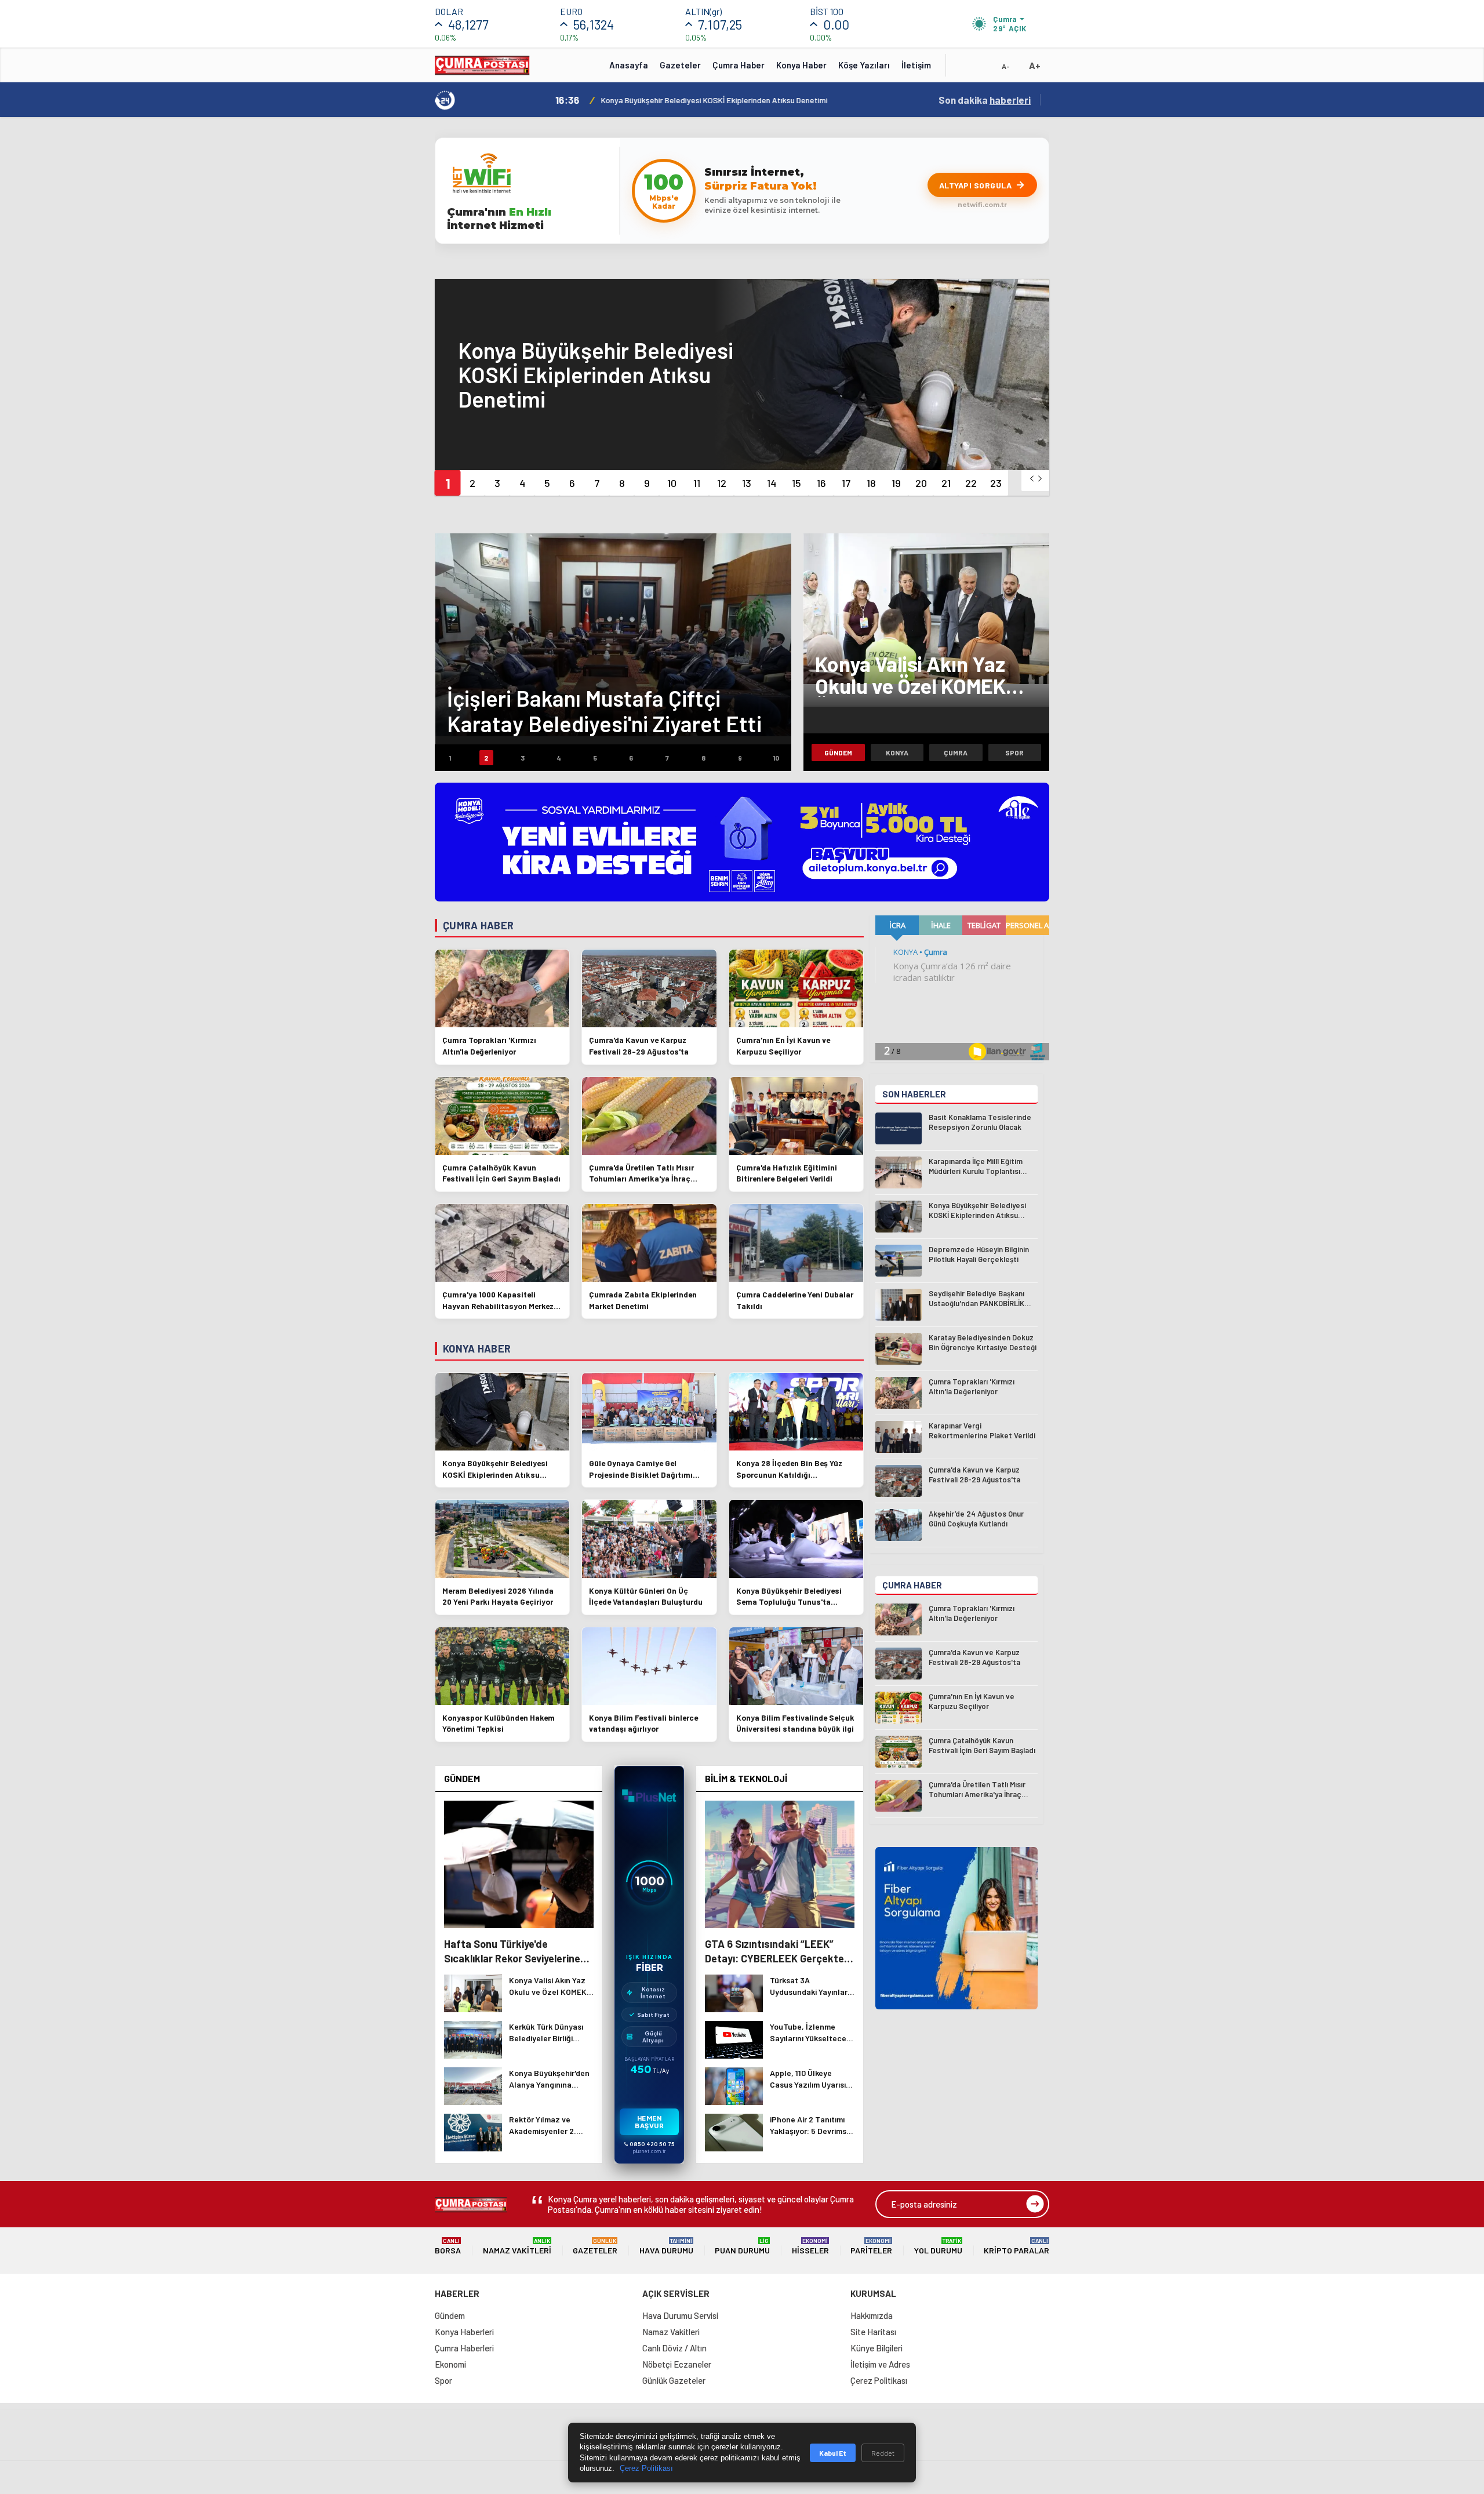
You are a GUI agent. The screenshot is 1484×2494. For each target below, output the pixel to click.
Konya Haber (801, 65)
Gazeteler (680, 65)
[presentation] (1032, 479)
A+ (1035, 65)
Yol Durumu (938, 2246)
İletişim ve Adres (880, 2364)
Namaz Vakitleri (517, 2246)
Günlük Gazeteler (674, 2380)
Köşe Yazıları (864, 65)
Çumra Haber (739, 65)
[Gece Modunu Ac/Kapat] (983, 69)
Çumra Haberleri (464, 2348)
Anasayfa (629, 65)
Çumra (956, 752)
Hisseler (810, 2246)
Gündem (838, 752)
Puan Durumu (742, 2246)
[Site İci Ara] (963, 69)
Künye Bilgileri (876, 2348)
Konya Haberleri (464, 2332)
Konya (897, 752)
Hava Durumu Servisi (680, 2315)
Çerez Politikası (879, 2380)
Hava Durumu (666, 2246)
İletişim (916, 65)
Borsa (448, 2246)
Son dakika (985, 100)
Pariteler (871, 2246)
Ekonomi (450, 2364)
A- (1006, 66)
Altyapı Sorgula (976, 185)
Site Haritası (873, 2332)
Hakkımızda (872, 2315)
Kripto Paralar (1016, 2246)
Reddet (883, 2453)
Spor (1014, 752)
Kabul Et (833, 2453)
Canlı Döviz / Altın (674, 2348)
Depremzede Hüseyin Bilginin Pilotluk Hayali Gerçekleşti (680, 100)
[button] (447, 483)
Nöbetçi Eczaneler (677, 2364)
